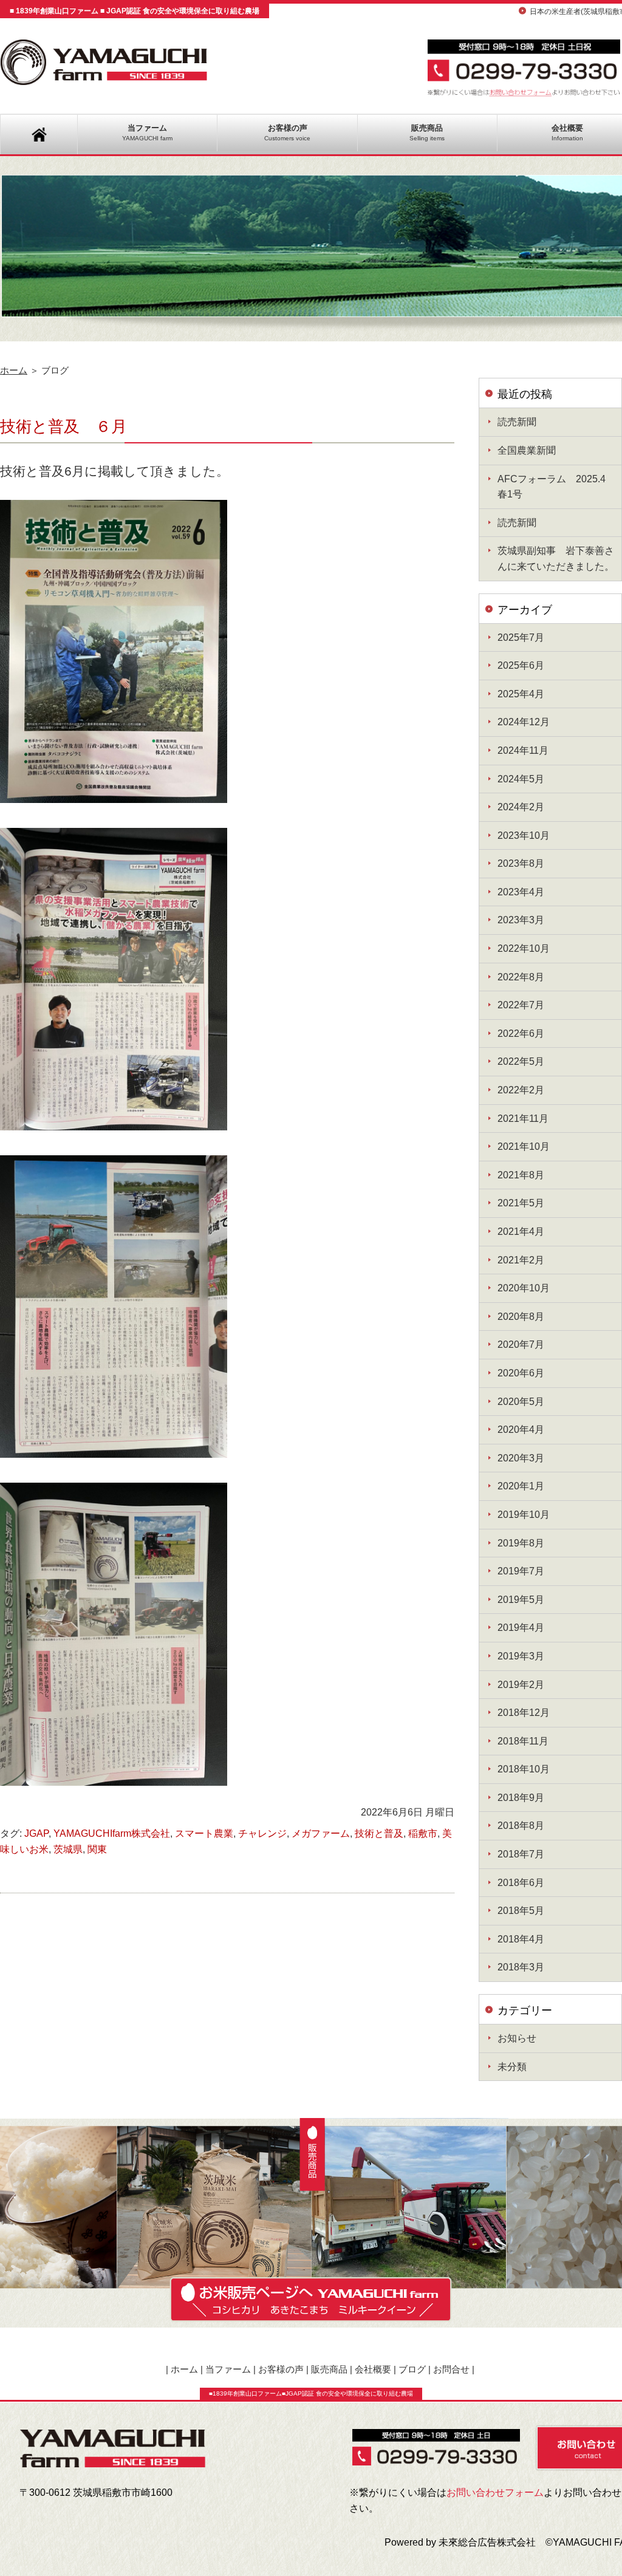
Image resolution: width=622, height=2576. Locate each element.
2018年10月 (524, 1769)
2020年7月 (521, 1344)
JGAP (36, 1833)
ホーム (14, 371)
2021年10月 (524, 1146)
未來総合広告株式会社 (487, 2542)
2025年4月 (521, 694)
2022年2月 (521, 1090)
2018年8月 (521, 1826)
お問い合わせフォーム (495, 2492)
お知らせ (517, 2038)
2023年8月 (521, 863)
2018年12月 (524, 1713)
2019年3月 (521, 1656)
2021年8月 (521, 1175)
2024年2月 (521, 807)
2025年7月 (521, 637)
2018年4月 (521, 1939)
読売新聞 (517, 422)
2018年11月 (523, 1741)
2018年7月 (521, 1854)
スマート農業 (204, 1833)
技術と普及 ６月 (63, 426)
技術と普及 (379, 1833)
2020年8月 (521, 1317)
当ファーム (147, 132)
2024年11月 (523, 750)
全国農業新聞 (527, 450)
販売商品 (427, 132)
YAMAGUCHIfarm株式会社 (112, 1833)
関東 (97, 1849)
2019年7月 (521, 1571)
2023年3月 (521, 920)
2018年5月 (521, 1911)
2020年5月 (521, 1402)
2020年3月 (521, 1458)
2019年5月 (521, 1600)
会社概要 (373, 2369)
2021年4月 (521, 1232)
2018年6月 (521, 1883)
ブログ (412, 2369)
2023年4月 (521, 892)
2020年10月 (524, 1288)
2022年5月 (521, 1061)
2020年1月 (521, 1486)
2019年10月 (524, 1515)
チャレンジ (262, 1833)
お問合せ (451, 2369)
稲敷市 (423, 1833)
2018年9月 (521, 1798)
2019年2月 (521, 1685)
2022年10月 (524, 948)
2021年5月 (521, 1203)
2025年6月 (521, 665)
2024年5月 (521, 779)
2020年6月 (521, 1373)
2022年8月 (521, 977)
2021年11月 (523, 1119)
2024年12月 (524, 722)
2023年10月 (524, 835)
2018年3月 (521, 1967)
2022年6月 (521, 1033)
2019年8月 (521, 1543)
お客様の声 (287, 132)
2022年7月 (521, 1005)
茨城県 (68, 1849)
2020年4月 (521, 1430)
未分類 (512, 2067)
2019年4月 (521, 1628)
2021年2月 (521, 1260)
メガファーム (321, 1833)
